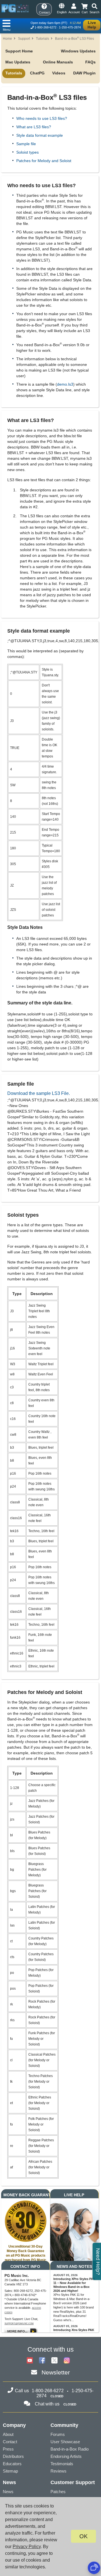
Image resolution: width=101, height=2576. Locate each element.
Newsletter (56, 2372)
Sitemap (10, 2471)
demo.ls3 (65, 384)
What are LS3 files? (34, 127)
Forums (58, 2434)
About (8, 2434)
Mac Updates (18, 62)
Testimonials (62, 2464)
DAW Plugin (84, 73)
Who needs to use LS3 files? (42, 118)
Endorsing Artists (66, 2456)
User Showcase (65, 2442)
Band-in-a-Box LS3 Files (74, 39)
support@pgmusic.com (19, 2324)
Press (8, 2449)
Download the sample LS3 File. (39, 1093)
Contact (10, 2442)
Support (24, 39)
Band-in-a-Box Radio (70, 2449)
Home (7, 39)
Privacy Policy (27, 2547)
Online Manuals (58, 62)
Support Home (19, 51)
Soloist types (27, 152)
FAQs (90, 62)
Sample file (26, 144)
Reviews (58, 2471)
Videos (59, 73)
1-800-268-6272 (45, 27)
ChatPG (37, 73)
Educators (12, 2464)
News (8, 2492)
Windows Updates (78, 51)
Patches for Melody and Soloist (44, 161)
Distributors (13, 2456)
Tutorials (43, 39)
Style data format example (40, 135)
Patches (58, 2492)
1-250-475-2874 (70, 27)
